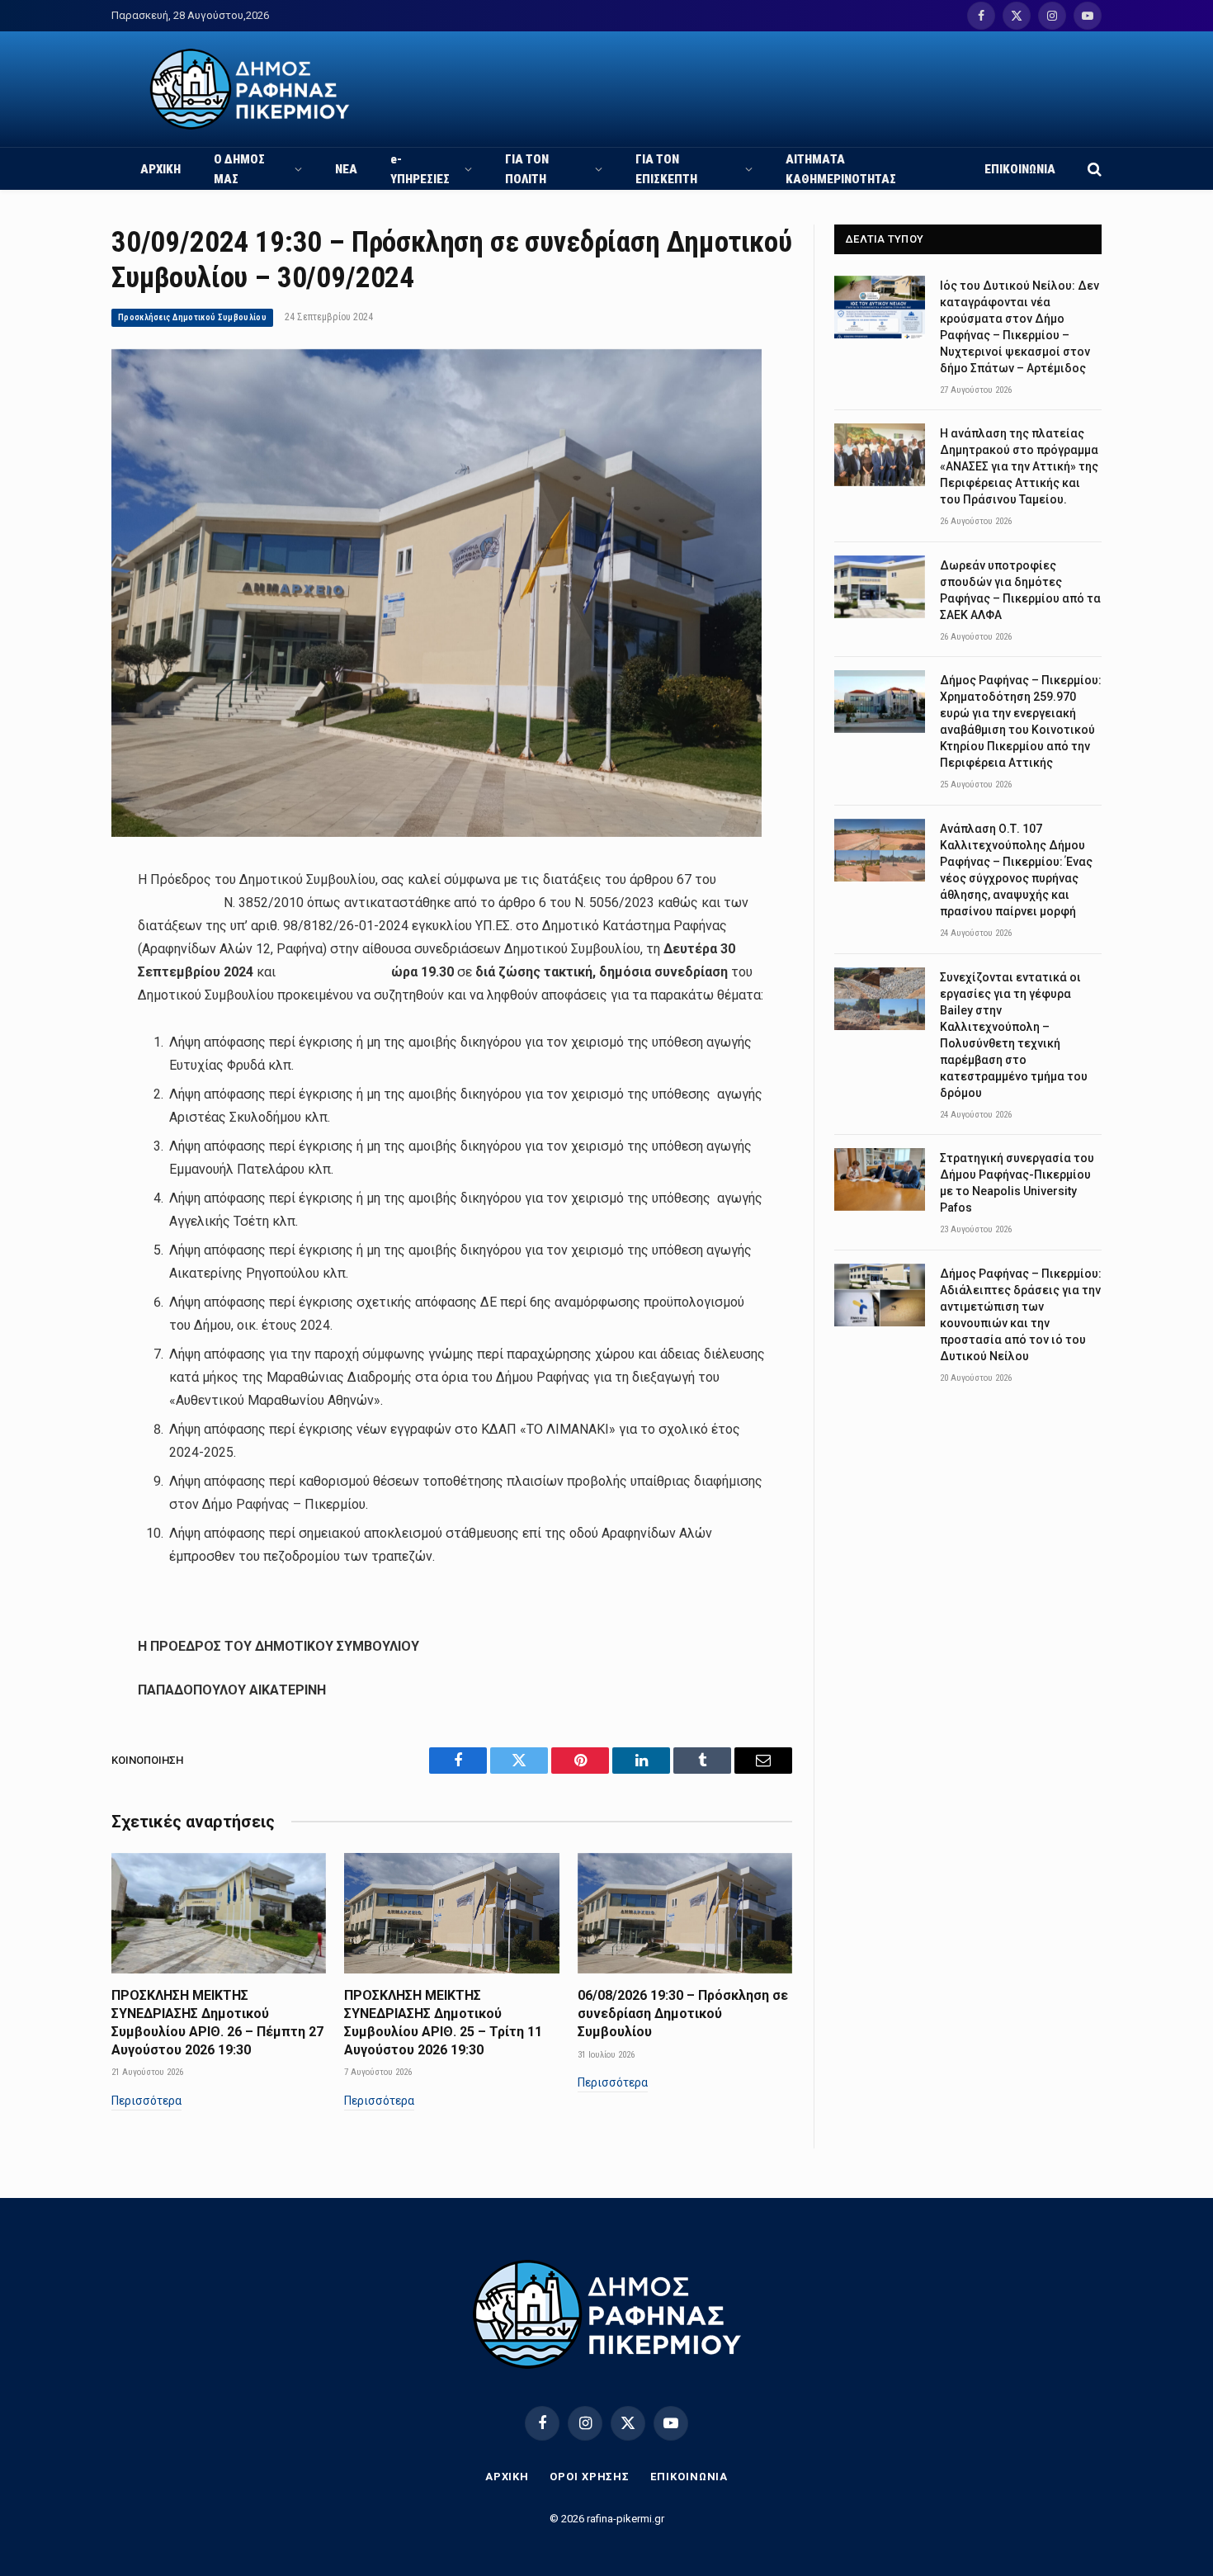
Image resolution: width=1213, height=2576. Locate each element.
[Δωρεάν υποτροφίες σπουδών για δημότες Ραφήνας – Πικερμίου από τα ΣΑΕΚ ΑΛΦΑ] (880, 587)
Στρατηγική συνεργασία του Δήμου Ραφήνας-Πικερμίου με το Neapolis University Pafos (1017, 1183)
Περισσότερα (146, 2101)
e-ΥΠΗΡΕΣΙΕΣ (420, 169)
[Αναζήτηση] (1093, 169)
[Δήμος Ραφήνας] (250, 89)
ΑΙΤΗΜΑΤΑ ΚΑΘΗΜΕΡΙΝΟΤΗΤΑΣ (841, 169)
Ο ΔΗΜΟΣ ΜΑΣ (239, 169)
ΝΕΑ (346, 169)
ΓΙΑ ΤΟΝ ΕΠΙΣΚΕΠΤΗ (666, 169)
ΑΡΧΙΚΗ (160, 169)
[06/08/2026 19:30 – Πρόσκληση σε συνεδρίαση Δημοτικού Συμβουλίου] (685, 1913)
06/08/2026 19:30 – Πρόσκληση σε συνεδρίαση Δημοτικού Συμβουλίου (683, 2014)
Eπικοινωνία (689, 2477)
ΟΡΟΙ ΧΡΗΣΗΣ (590, 2477)
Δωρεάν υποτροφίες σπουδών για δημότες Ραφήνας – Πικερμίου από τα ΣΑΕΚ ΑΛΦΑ (1020, 590)
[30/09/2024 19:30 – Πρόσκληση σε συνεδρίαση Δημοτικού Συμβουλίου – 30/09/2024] (437, 833)
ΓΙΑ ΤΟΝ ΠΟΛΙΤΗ (527, 169)
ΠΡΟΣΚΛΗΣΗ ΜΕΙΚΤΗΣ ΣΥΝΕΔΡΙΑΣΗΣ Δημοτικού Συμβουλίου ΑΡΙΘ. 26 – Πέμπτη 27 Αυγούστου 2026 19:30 (217, 2022)
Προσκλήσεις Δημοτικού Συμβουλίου (192, 317)
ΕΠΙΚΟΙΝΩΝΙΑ (1020, 169)
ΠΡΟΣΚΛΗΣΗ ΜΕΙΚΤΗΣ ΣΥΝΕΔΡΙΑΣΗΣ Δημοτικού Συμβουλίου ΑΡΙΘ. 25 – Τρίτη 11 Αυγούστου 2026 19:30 (443, 2022)
